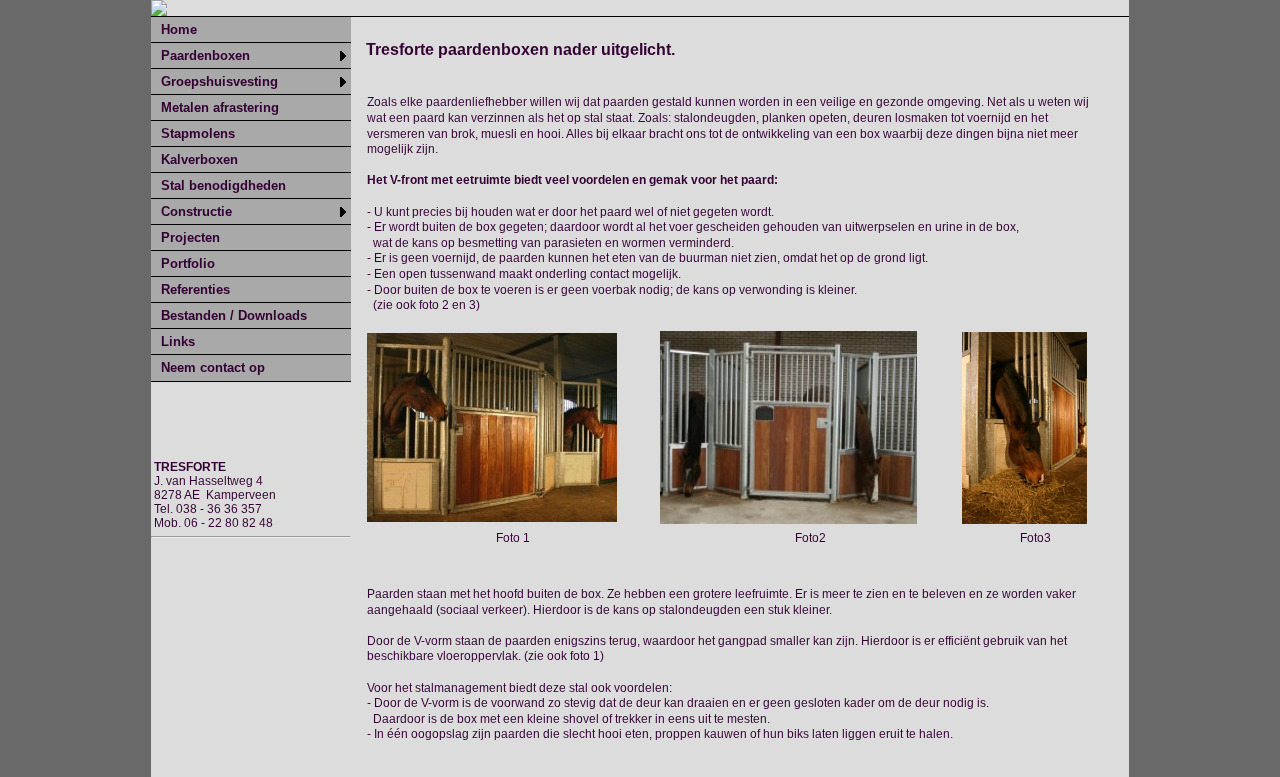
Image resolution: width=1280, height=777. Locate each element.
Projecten (190, 237)
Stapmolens (198, 133)
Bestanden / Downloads (234, 315)
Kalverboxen (199, 159)
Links (178, 341)
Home (179, 29)
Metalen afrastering (220, 107)
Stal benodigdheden (223, 185)
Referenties (195, 289)
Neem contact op (213, 367)
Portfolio (188, 263)
